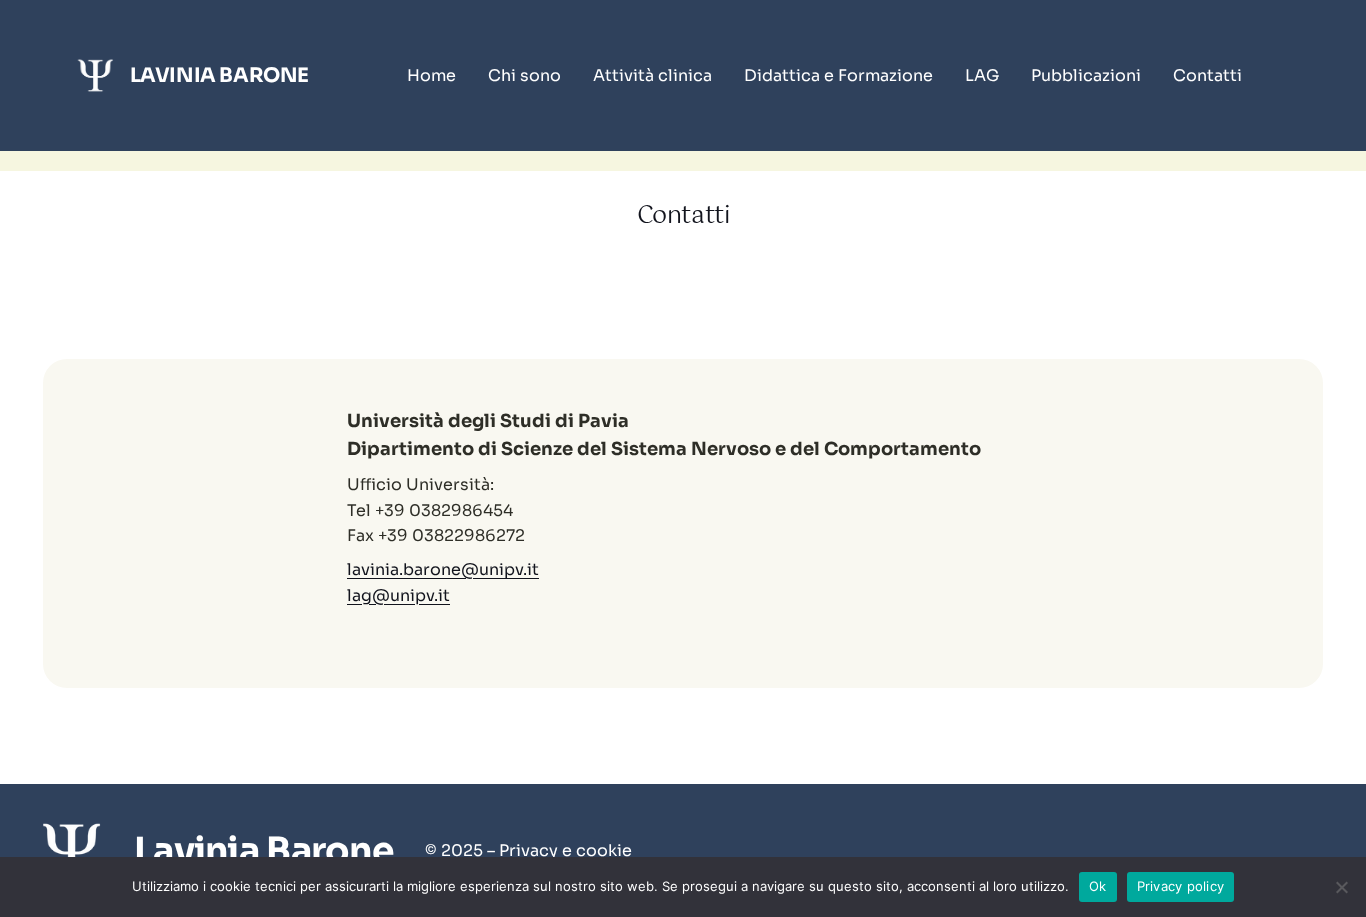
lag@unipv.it (398, 595)
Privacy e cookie (565, 850)
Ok (1098, 886)
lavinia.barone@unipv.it (443, 569)
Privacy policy (1181, 886)
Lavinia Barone (219, 75)
